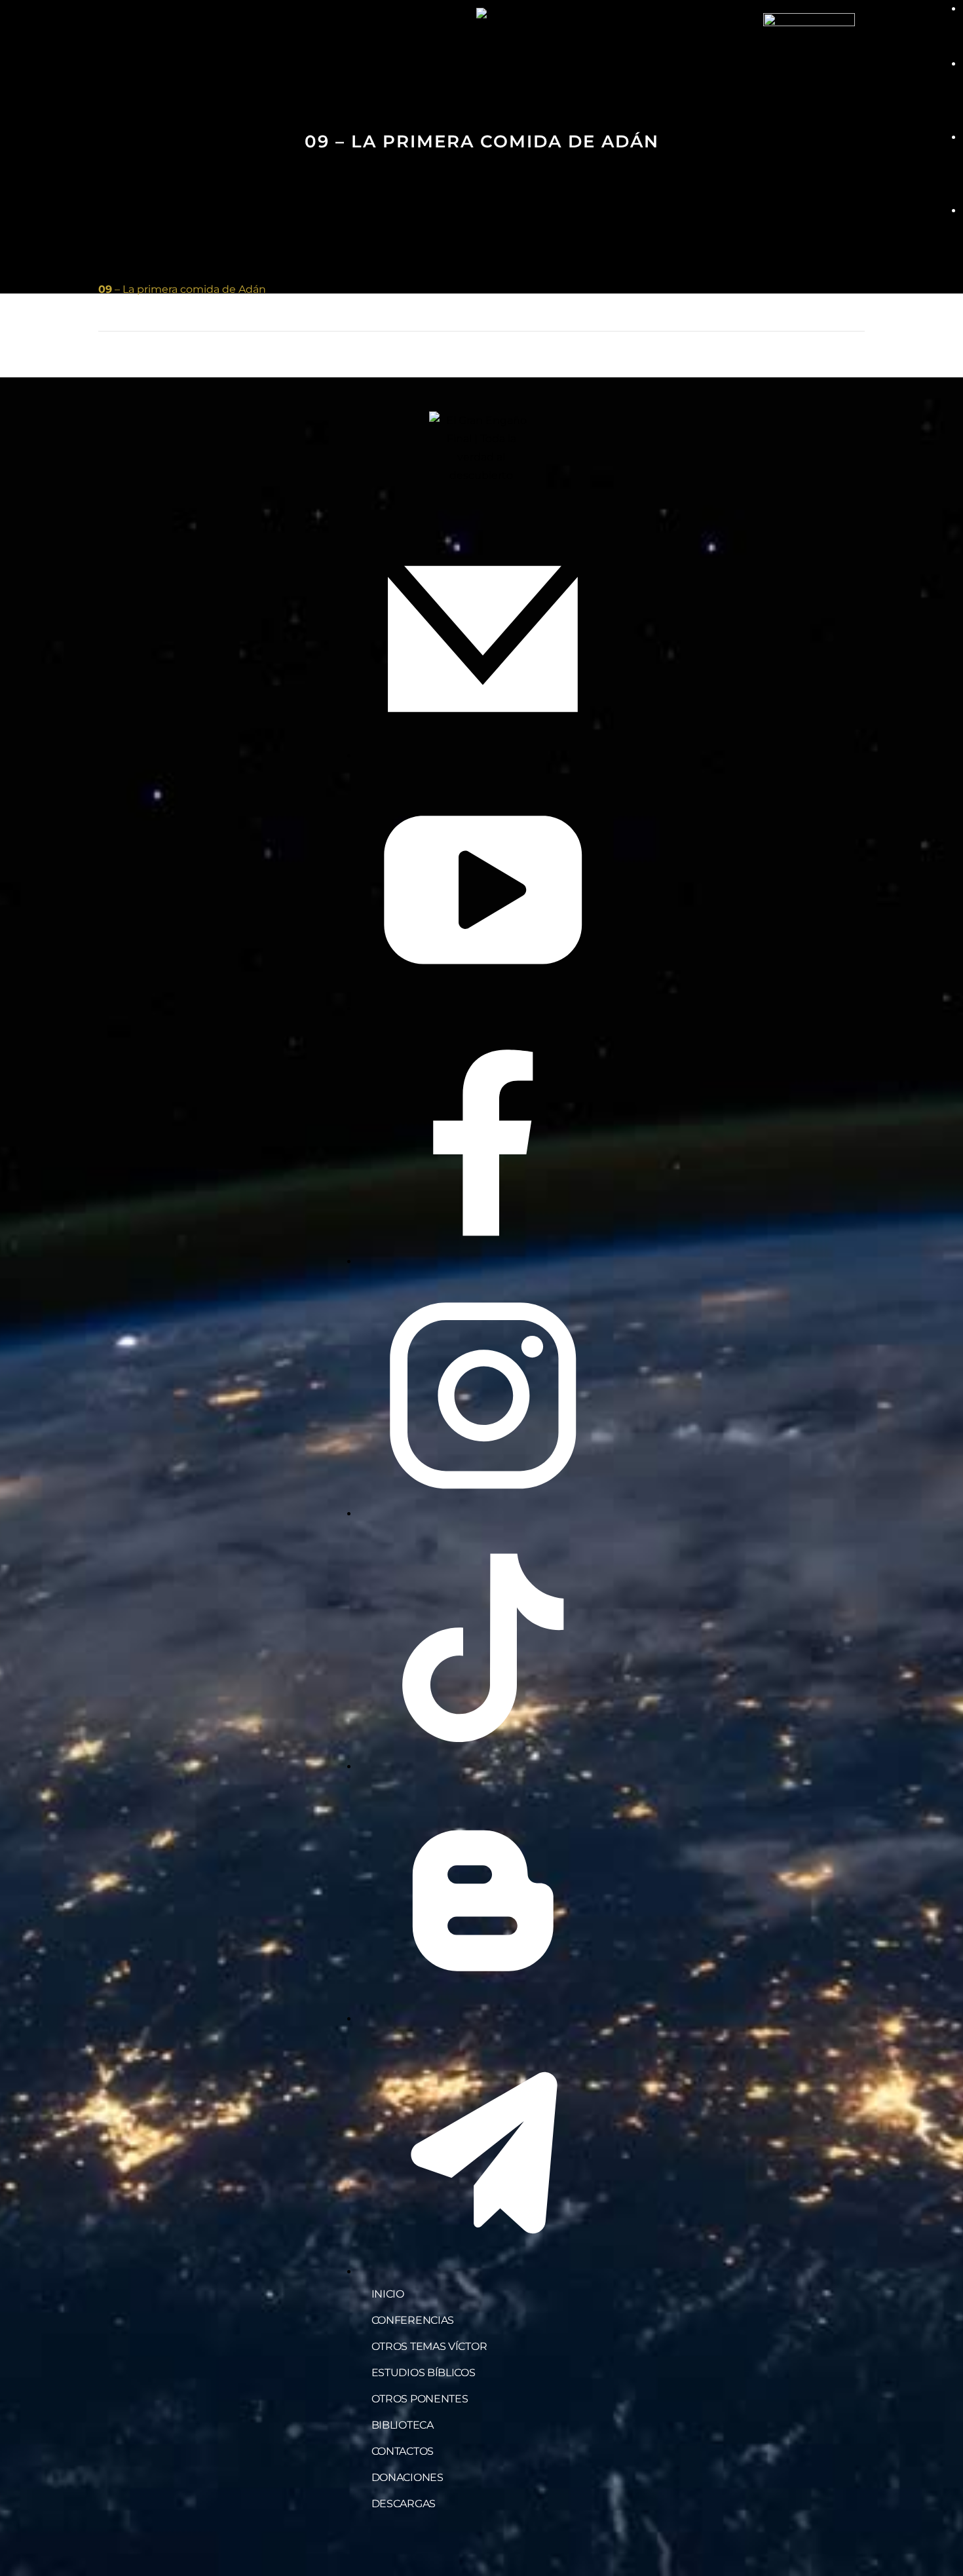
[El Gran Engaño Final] (809, 58)
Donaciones (407, 2477)
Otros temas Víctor (429, 2346)
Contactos (403, 2451)
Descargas (404, 2504)
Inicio (388, 2294)
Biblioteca (403, 2425)
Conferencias (413, 2320)
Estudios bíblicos (424, 2373)
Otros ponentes (420, 2399)
